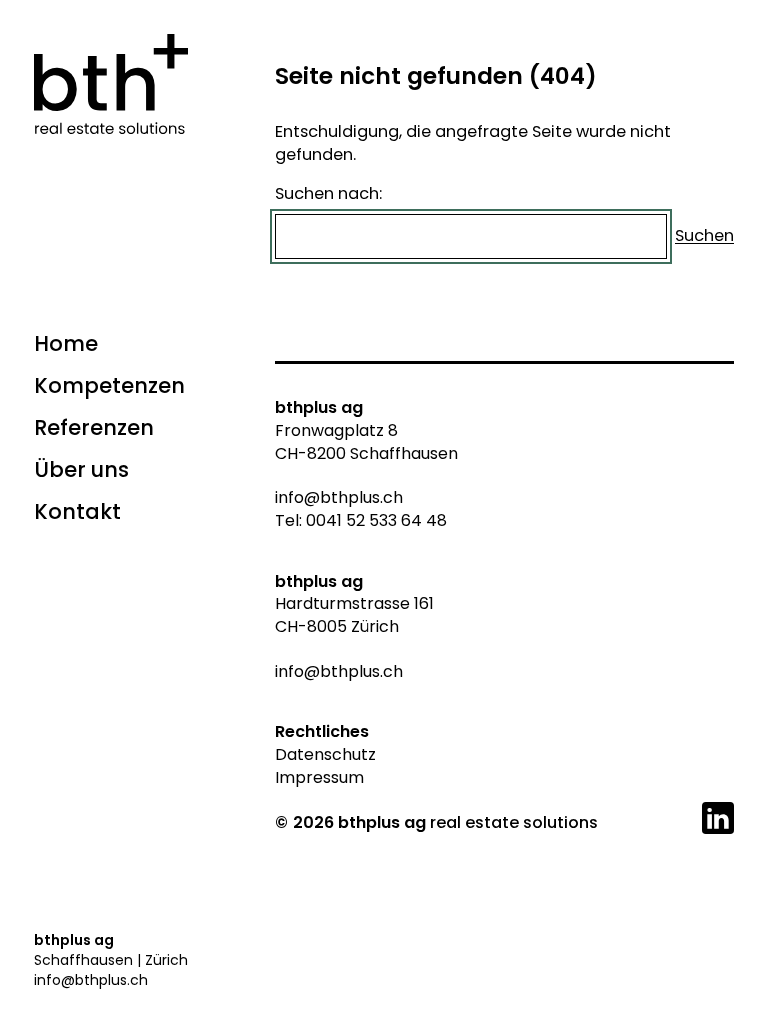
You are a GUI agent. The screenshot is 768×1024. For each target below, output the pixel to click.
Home (66, 343)
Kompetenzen (109, 385)
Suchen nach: (328, 193)
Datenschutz (325, 754)
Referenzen (94, 427)
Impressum (319, 777)
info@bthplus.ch (91, 980)
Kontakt (77, 511)
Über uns (81, 469)
